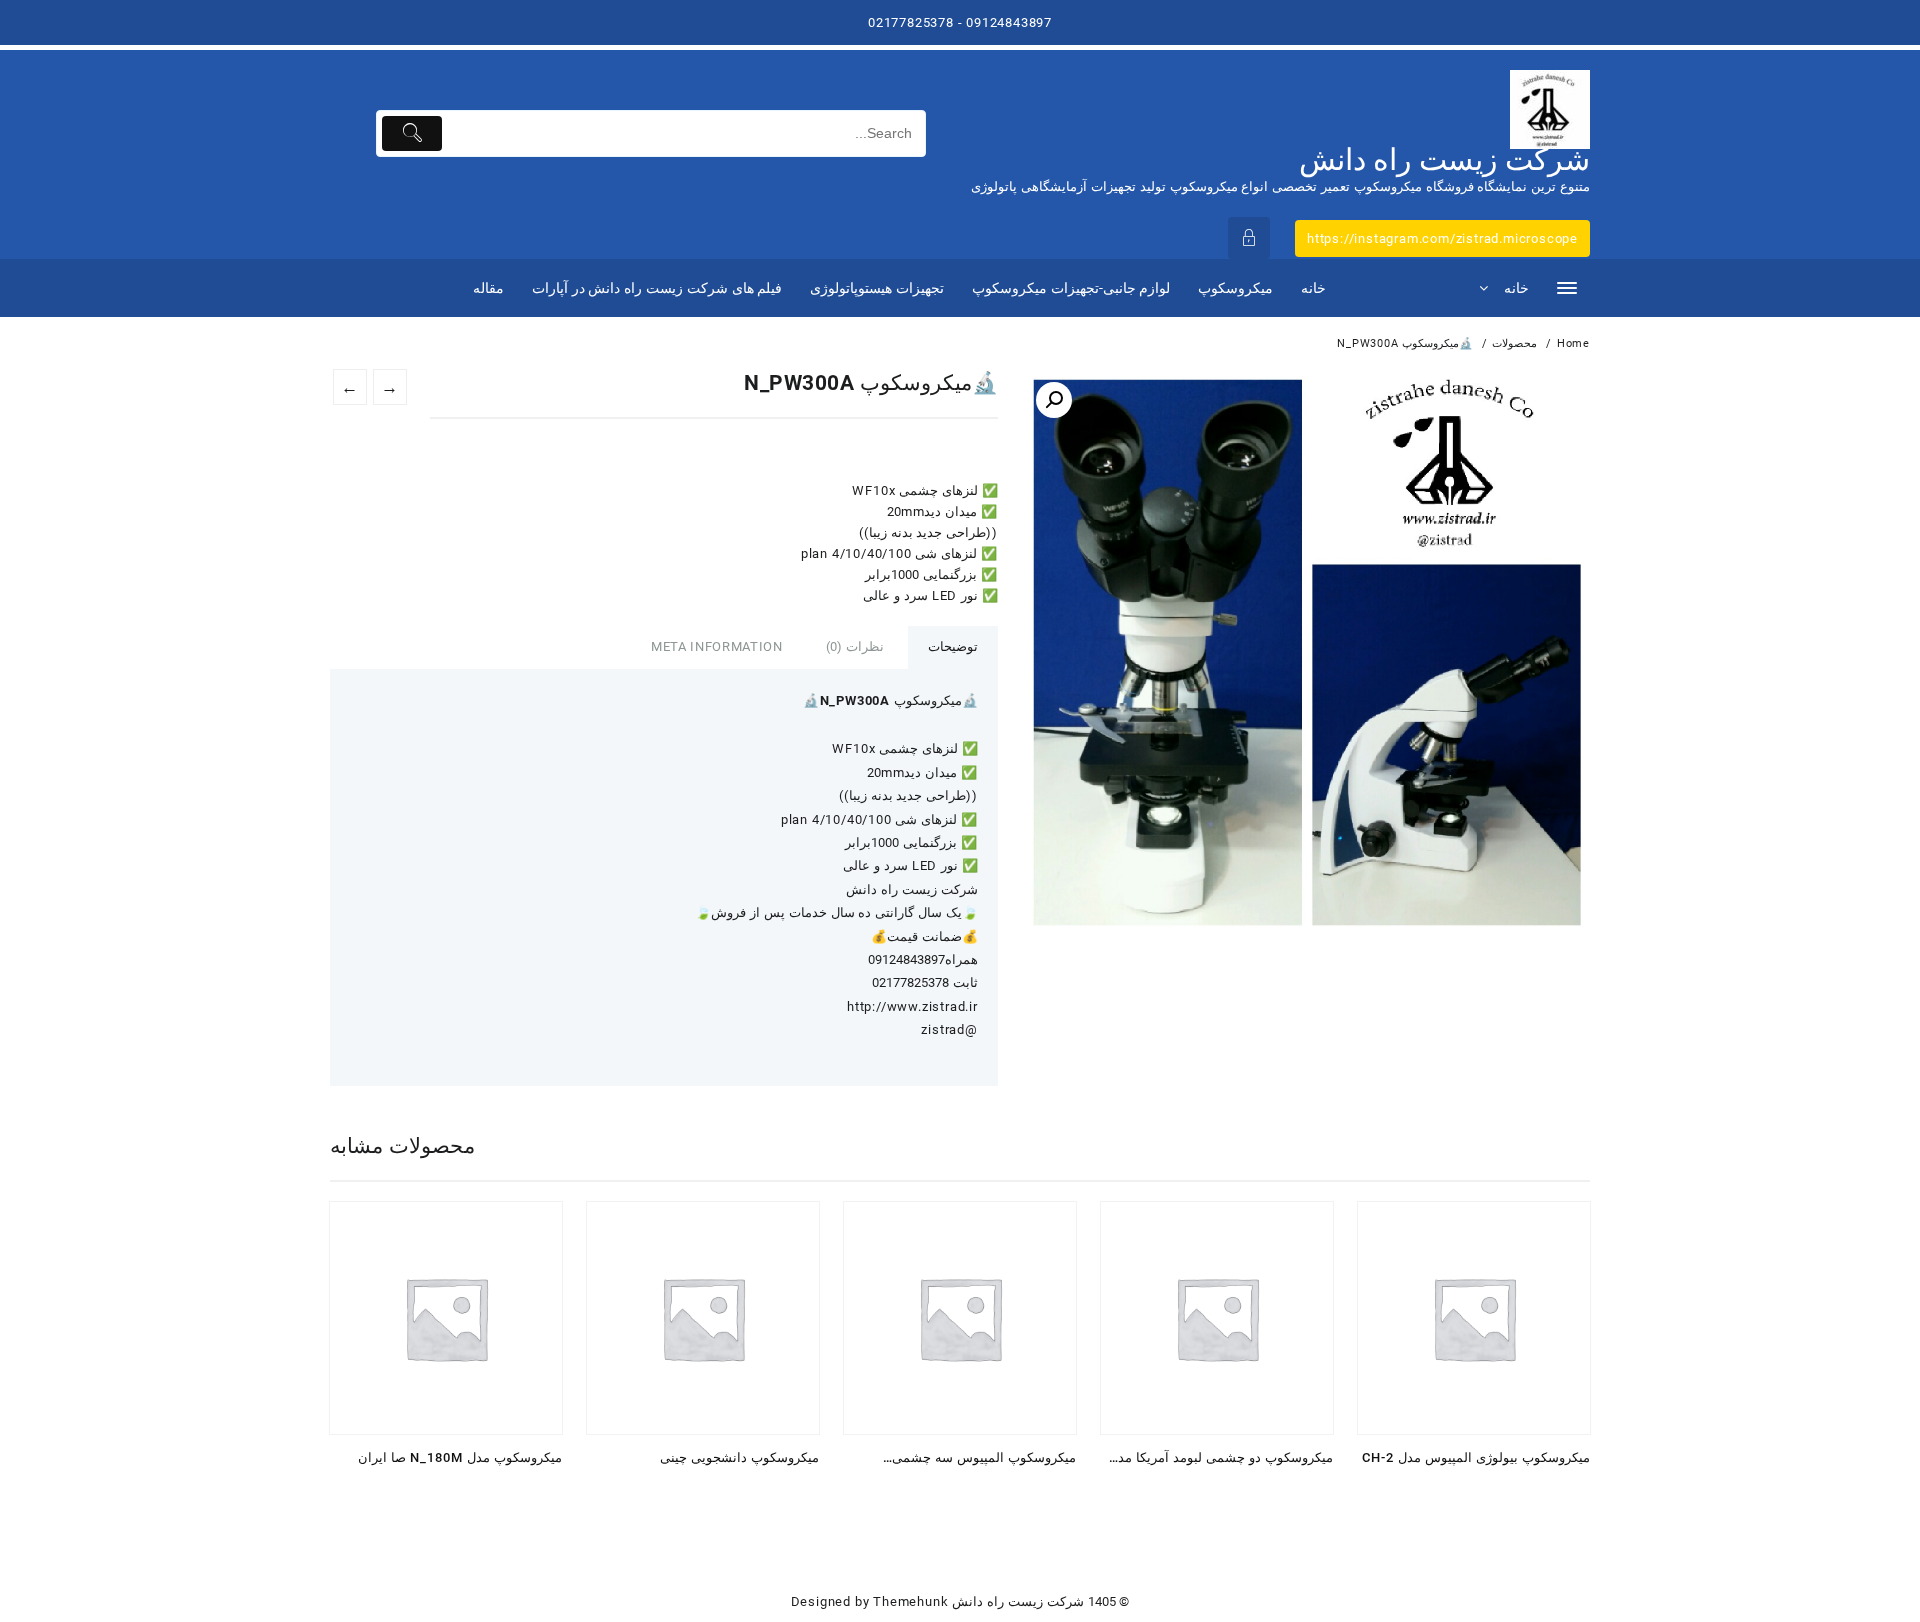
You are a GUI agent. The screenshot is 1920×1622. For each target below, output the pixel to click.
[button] (1054, 400)
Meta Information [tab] (716, 646)
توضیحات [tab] (953, 646)
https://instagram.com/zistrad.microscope (1442, 238)
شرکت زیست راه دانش (1444, 159)
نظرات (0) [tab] (855, 646)
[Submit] (412, 133)
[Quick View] (501, 1491)
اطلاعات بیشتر (540, 1491)
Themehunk (910, 1601)
